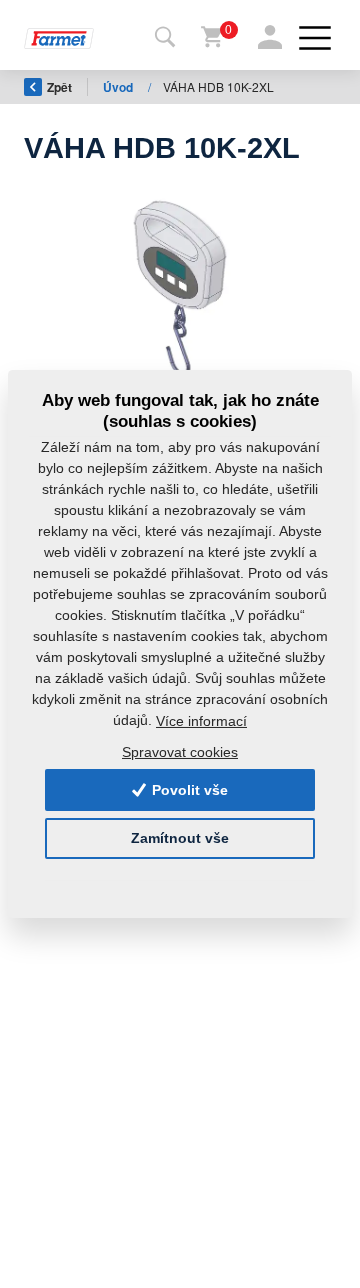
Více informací (201, 721)
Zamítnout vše (180, 838)
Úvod (119, 87)
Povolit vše (188, 790)
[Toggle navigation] (165, 38)
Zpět (59, 87)
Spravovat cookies (180, 752)
